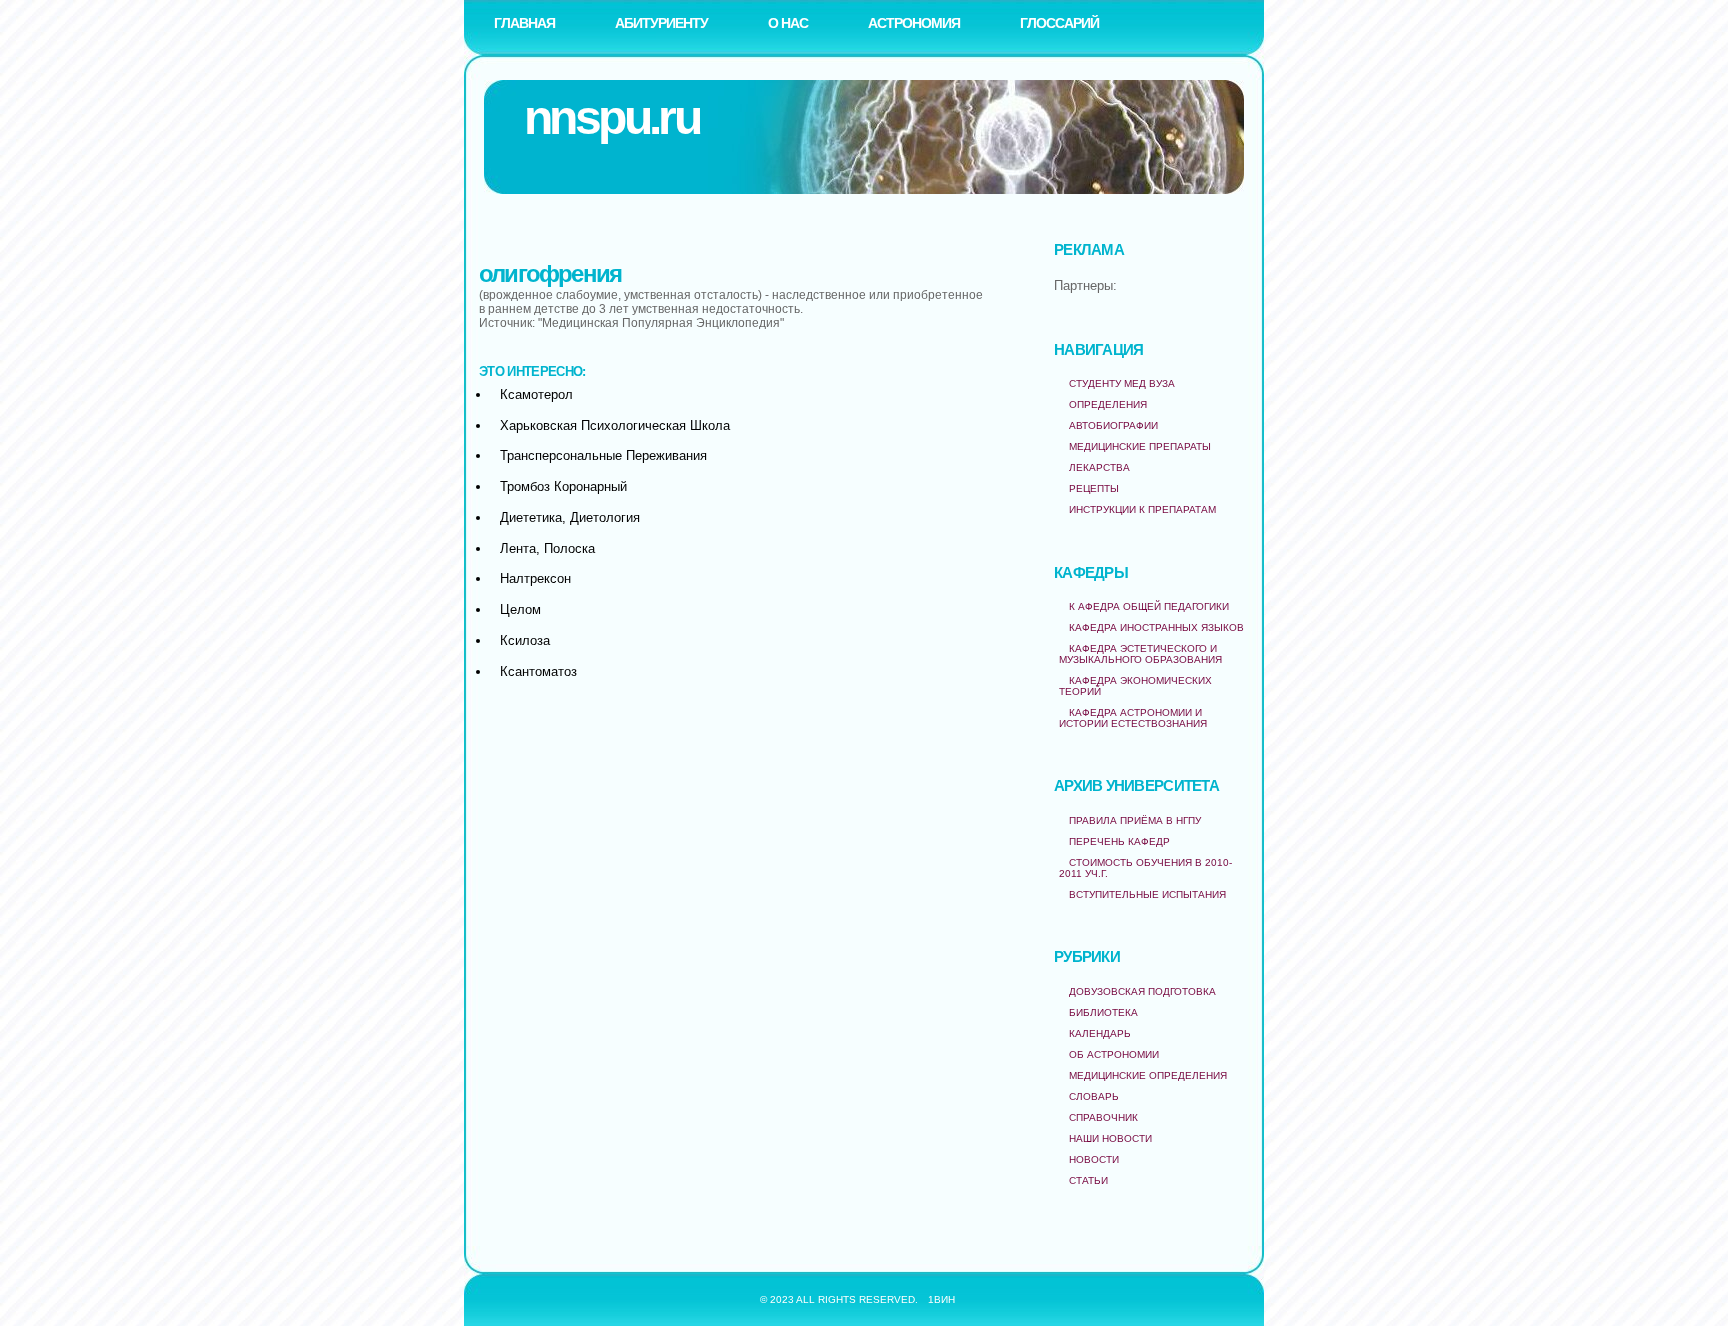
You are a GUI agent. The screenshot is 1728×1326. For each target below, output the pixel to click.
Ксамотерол (536, 394)
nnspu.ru (611, 117)
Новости (1094, 1159)
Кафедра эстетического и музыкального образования (1140, 654)
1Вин (941, 1299)
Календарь (1100, 1033)
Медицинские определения (1148, 1075)
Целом (520, 609)
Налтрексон (535, 578)
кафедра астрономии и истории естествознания (1133, 718)
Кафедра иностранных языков (1156, 627)
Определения (1108, 404)
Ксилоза (525, 640)
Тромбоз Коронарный (563, 486)
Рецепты (1094, 488)
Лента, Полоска (547, 548)
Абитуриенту (661, 23)
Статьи (1088, 1180)
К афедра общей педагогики (1149, 606)
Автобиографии (1113, 425)
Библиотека (1103, 1012)
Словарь (1094, 1096)
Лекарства (1099, 467)
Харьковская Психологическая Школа (615, 425)
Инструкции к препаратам (1142, 509)
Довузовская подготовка (1142, 991)
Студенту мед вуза (1122, 383)
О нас (788, 23)
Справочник (1103, 1117)
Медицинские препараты (1140, 446)
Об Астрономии (1114, 1054)
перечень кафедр (1119, 841)
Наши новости (1110, 1138)
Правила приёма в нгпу (1135, 820)
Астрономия (914, 23)
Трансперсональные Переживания (603, 455)
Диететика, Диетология (570, 517)
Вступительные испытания (1147, 894)
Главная (524, 23)
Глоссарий (1059, 23)
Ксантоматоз (538, 671)
